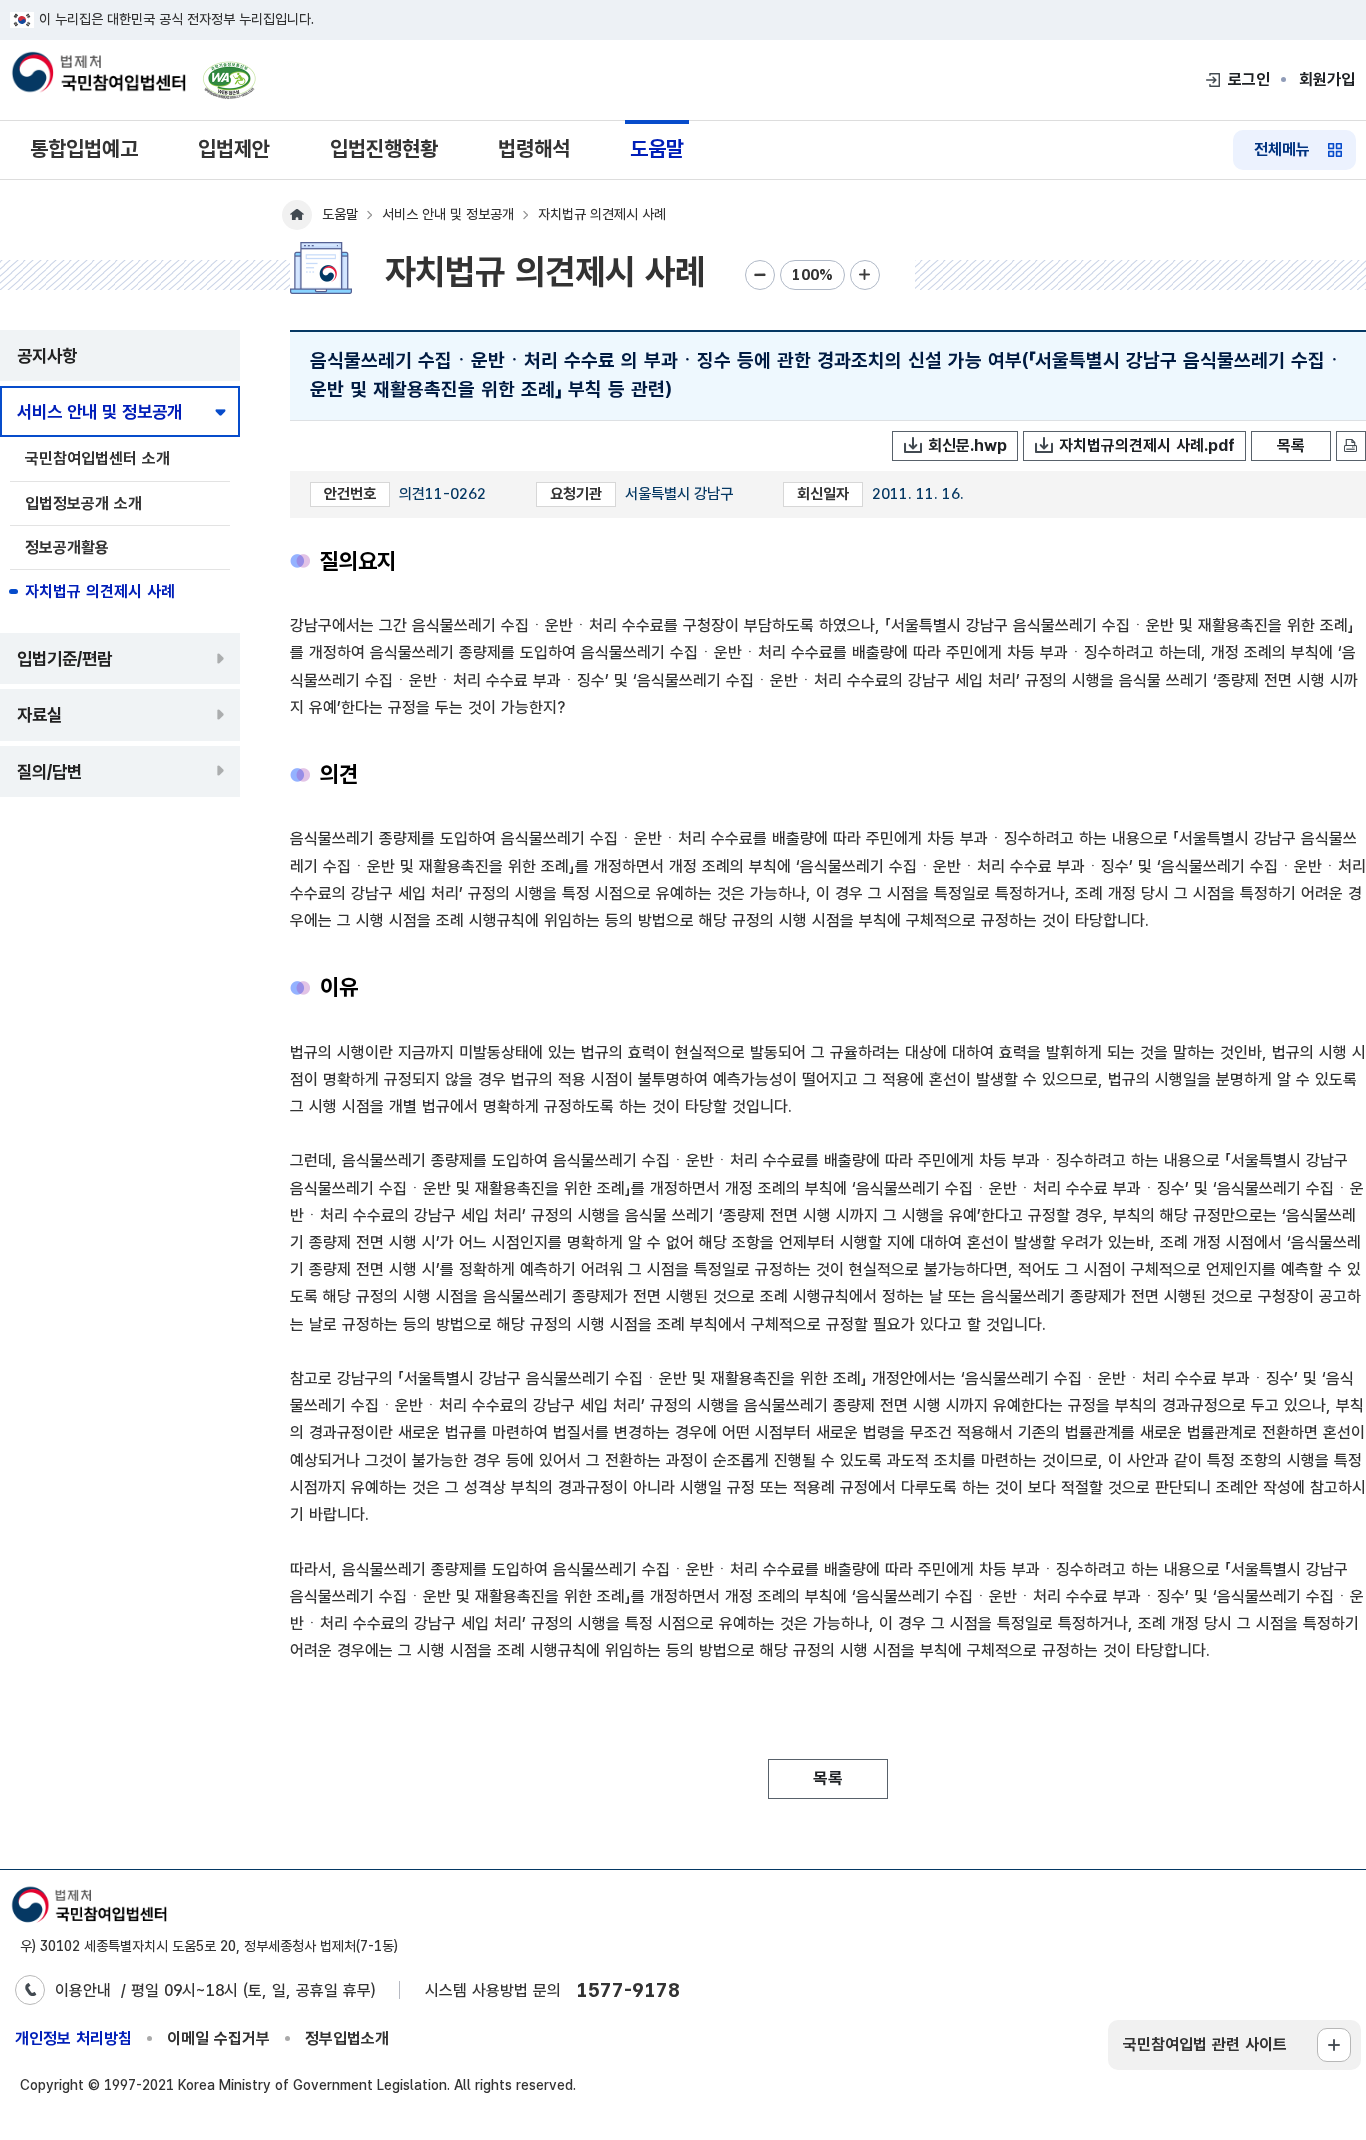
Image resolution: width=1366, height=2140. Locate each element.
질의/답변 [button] (49, 771)
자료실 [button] (39, 714)
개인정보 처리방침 (73, 2038)
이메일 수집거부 (218, 2038)
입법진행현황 (384, 148)
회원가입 (1327, 79)
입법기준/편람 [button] (64, 658)
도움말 (657, 148)
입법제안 (234, 148)
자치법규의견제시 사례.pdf (1147, 445)
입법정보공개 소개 (83, 503)
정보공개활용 (67, 547)
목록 (1291, 445)
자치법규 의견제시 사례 (100, 591)
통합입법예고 (84, 148)
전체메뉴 (1282, 149)
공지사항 (47, 355)
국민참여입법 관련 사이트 (1205, 2044)
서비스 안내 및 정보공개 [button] (99, 411)
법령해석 (534, 148)
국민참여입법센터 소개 (97, 458)
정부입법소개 (347, 2038)
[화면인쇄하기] (1351, 446)
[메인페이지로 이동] (98, 74)
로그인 (1249, 79)
